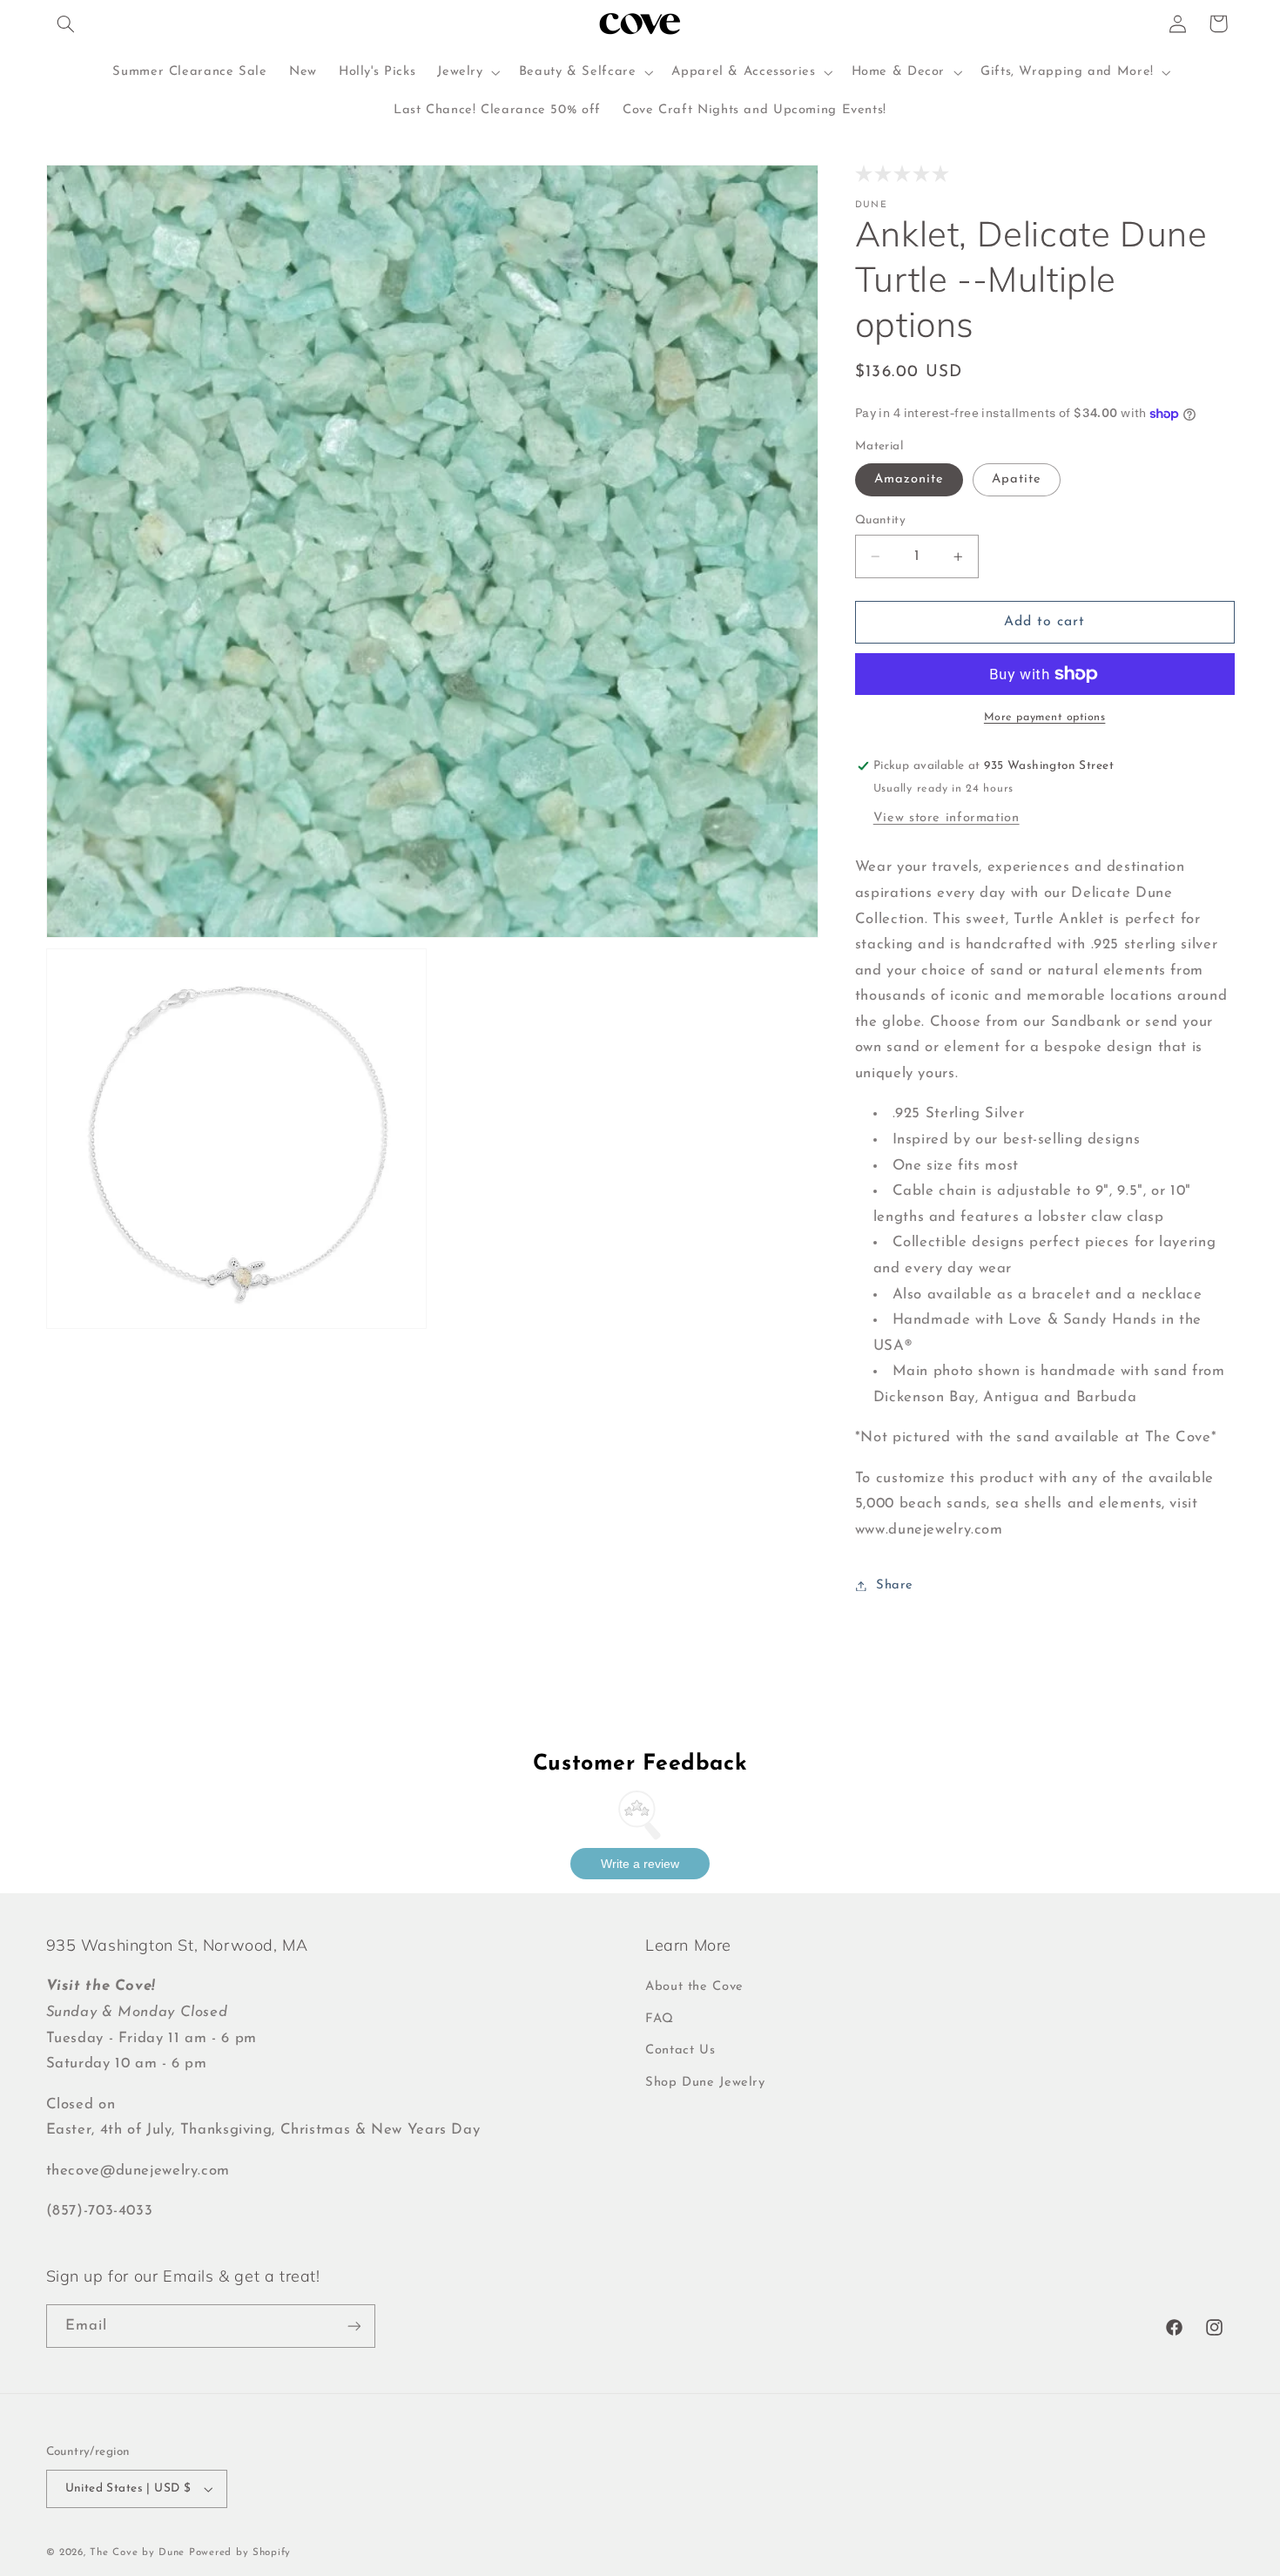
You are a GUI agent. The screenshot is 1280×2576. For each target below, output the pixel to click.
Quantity (880, 520)
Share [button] (895, 1585)
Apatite (1017, 479)
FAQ (660, 2019)
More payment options (1045, 718)
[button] (66, 24)
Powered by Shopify (240, 2552)
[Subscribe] (354, 2326)
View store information (947, 818)
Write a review (640, 1864)
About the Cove (694, 1987)
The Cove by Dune (137, 2552)
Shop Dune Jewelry (705, 2083)
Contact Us (680, 2050)
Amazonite (909, 479)
